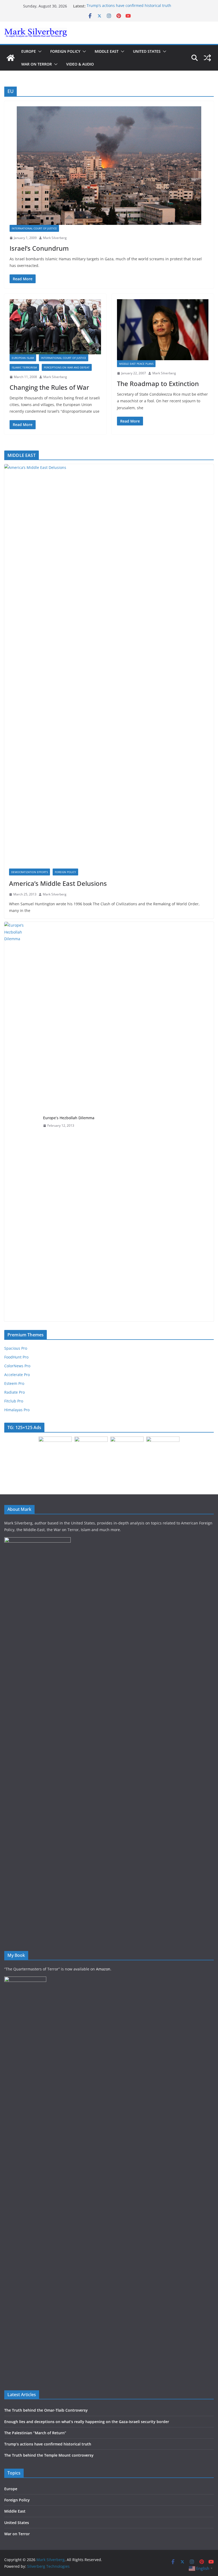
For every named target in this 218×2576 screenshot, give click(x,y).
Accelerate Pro (17, 1375)
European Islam (23, 358)
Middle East (107, 51)
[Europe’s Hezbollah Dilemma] (22, 1122)
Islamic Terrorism (24, 367)
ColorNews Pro (17, 1366)
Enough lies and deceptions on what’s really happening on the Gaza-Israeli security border (87, 2422)
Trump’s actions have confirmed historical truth (129, 6)
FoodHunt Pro (16, 1357)
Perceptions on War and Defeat (67, 367)
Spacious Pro (16, 1348)
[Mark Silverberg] (11, 58)
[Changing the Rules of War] (55, 327)
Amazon (103, 1969)
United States (147, 51)
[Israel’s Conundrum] (109, 166)
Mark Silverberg (55, 238)
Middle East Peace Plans (136, 364)
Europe (29, 51)
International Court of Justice (34, 228)
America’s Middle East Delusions (58, 883)
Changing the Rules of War (49, 387)
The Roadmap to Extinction (158, 384)
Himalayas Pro (17, 1410)
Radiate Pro (14, 1392)
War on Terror (37, 64)
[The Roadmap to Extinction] (163, 330)
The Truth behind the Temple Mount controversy (49, 2455)
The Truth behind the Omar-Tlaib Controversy (46, 2410)
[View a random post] (207, 58)
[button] (39, 51)
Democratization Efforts (30, 872)
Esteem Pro (14, 1383)
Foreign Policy (65, 51)
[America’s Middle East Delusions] (109, 664)
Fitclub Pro (14, 1401)
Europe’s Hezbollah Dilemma (69, 1118)
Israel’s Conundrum (39, 248)
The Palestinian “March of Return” (35, 2433)
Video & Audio (80, 64)
